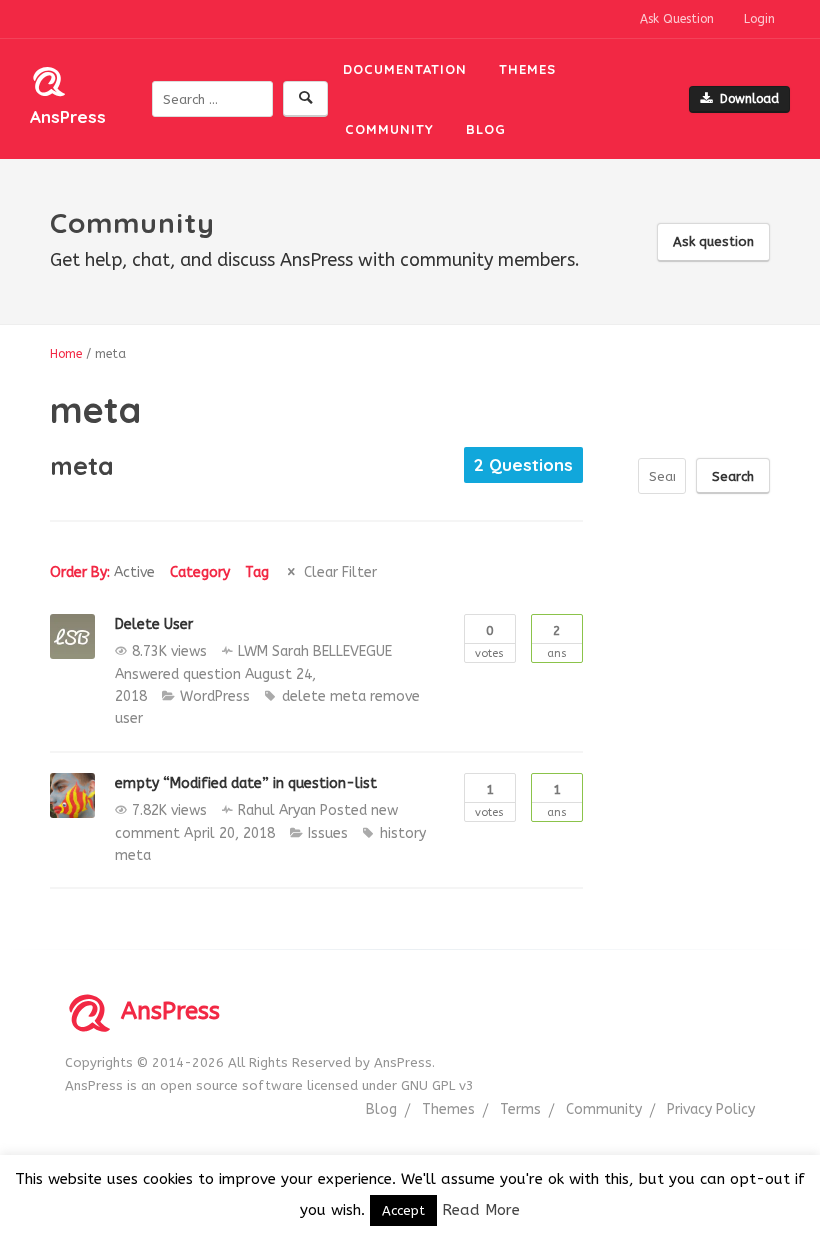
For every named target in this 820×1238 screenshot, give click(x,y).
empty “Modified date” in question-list (246, 783)
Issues (328, 833)
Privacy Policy (711, 1109)
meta (348, 696)
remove (395, 696)
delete (304, 696)
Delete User (154, 624)
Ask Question (677, 19)
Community (389, 129)
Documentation (405, 69)
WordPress (215, 696)
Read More (481, 1210)
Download (749, 99)
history (403, 833)
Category (200, 572)
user (129, 718)
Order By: (102, 572)
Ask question (713, 241)
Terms (520, 1109)
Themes (527, 69)
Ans (557, 641)
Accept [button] (403, 1210)
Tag (257, 572)
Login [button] (759, 19)
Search (733, 476)
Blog (486, 129)
